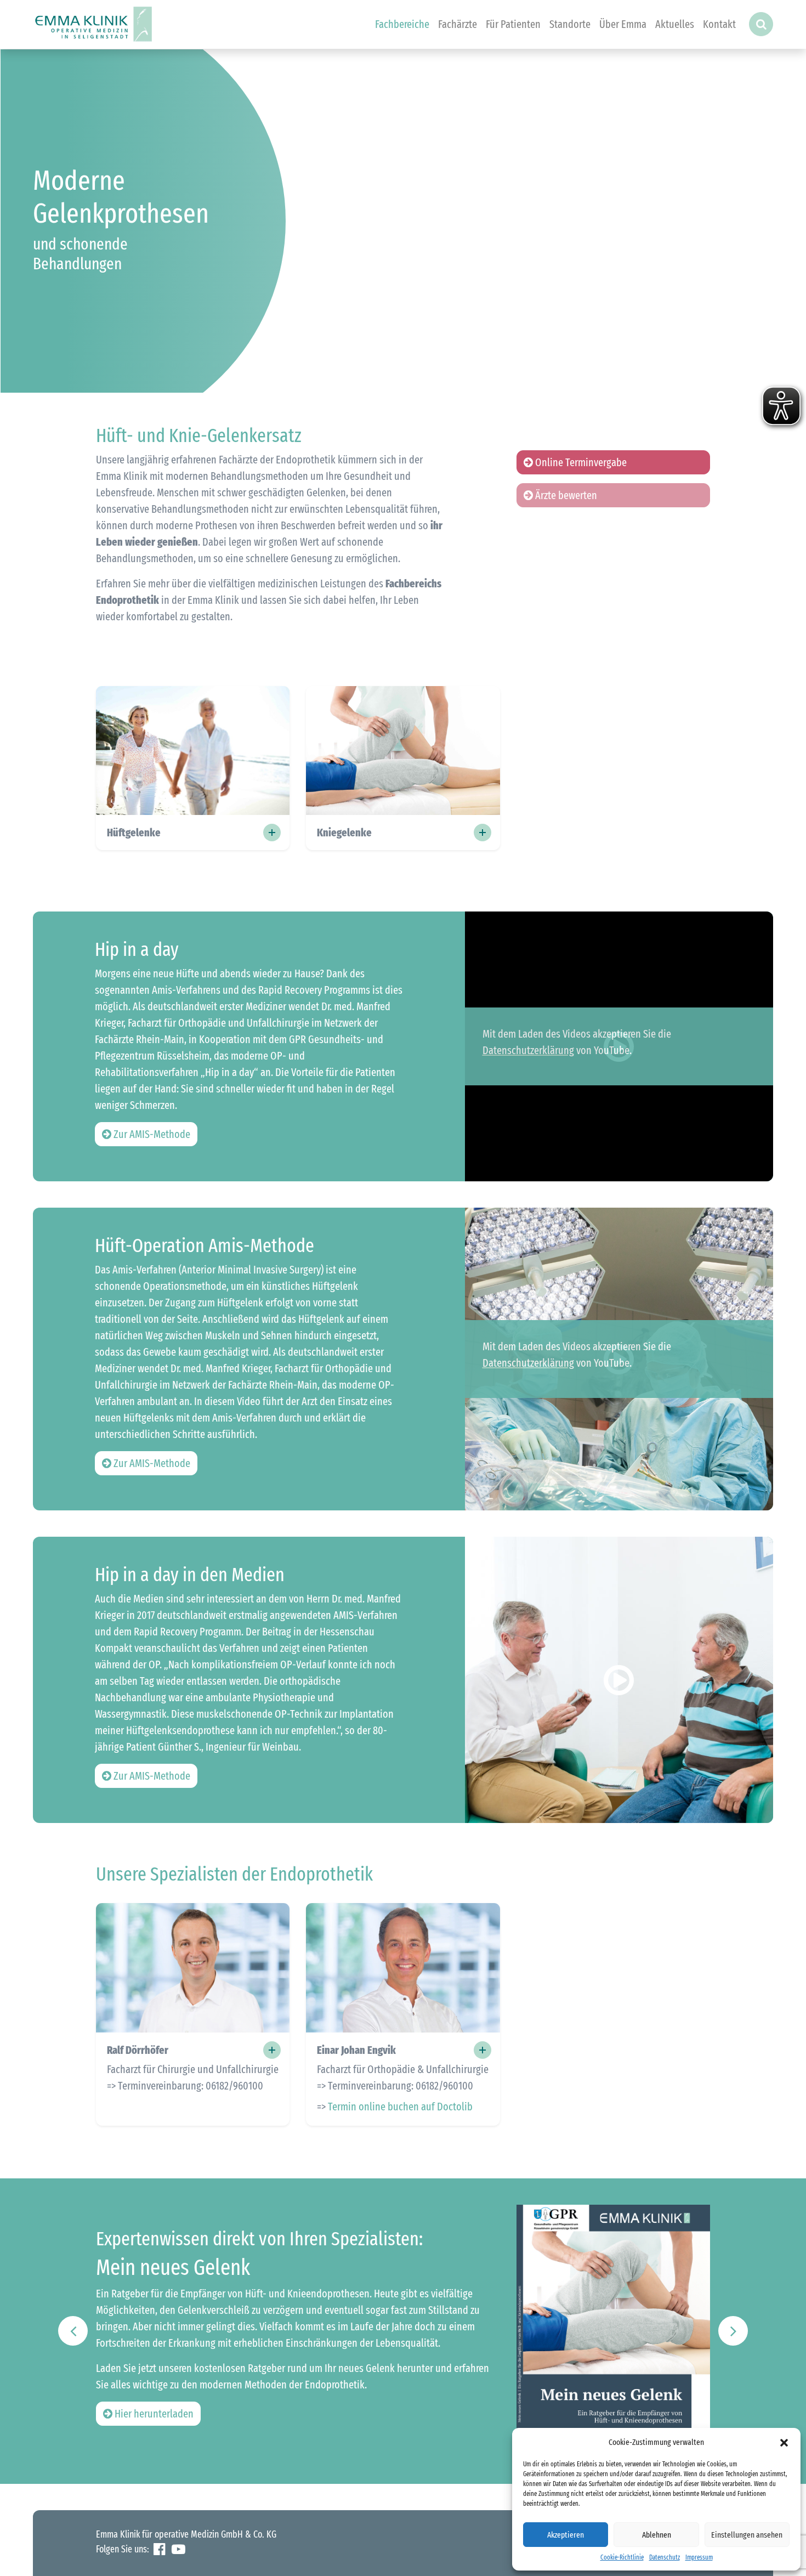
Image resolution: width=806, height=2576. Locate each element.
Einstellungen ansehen (747, 2535)
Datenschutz (665, 2557)
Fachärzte (458, 24)
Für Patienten (513, 24)
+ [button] (272, 2050)
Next (733, 2331)
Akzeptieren (566, 2535)
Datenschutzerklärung (528, 1050)
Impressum (699, 2557)
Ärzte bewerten (565, 495)
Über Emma (623, 24)
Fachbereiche (402, 24)
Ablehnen (657, 2535)
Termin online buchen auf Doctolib (400, 2107)
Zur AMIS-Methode (151, 1134)
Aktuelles (675, 24)
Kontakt (719, 24)
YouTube (178, 2549)
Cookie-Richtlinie (622, 2557)
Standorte (570, 24)
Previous (73, 2331)
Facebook (159, 2549)
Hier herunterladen (153, 2414)
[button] (784, 2442)
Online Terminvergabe (580, 462)
